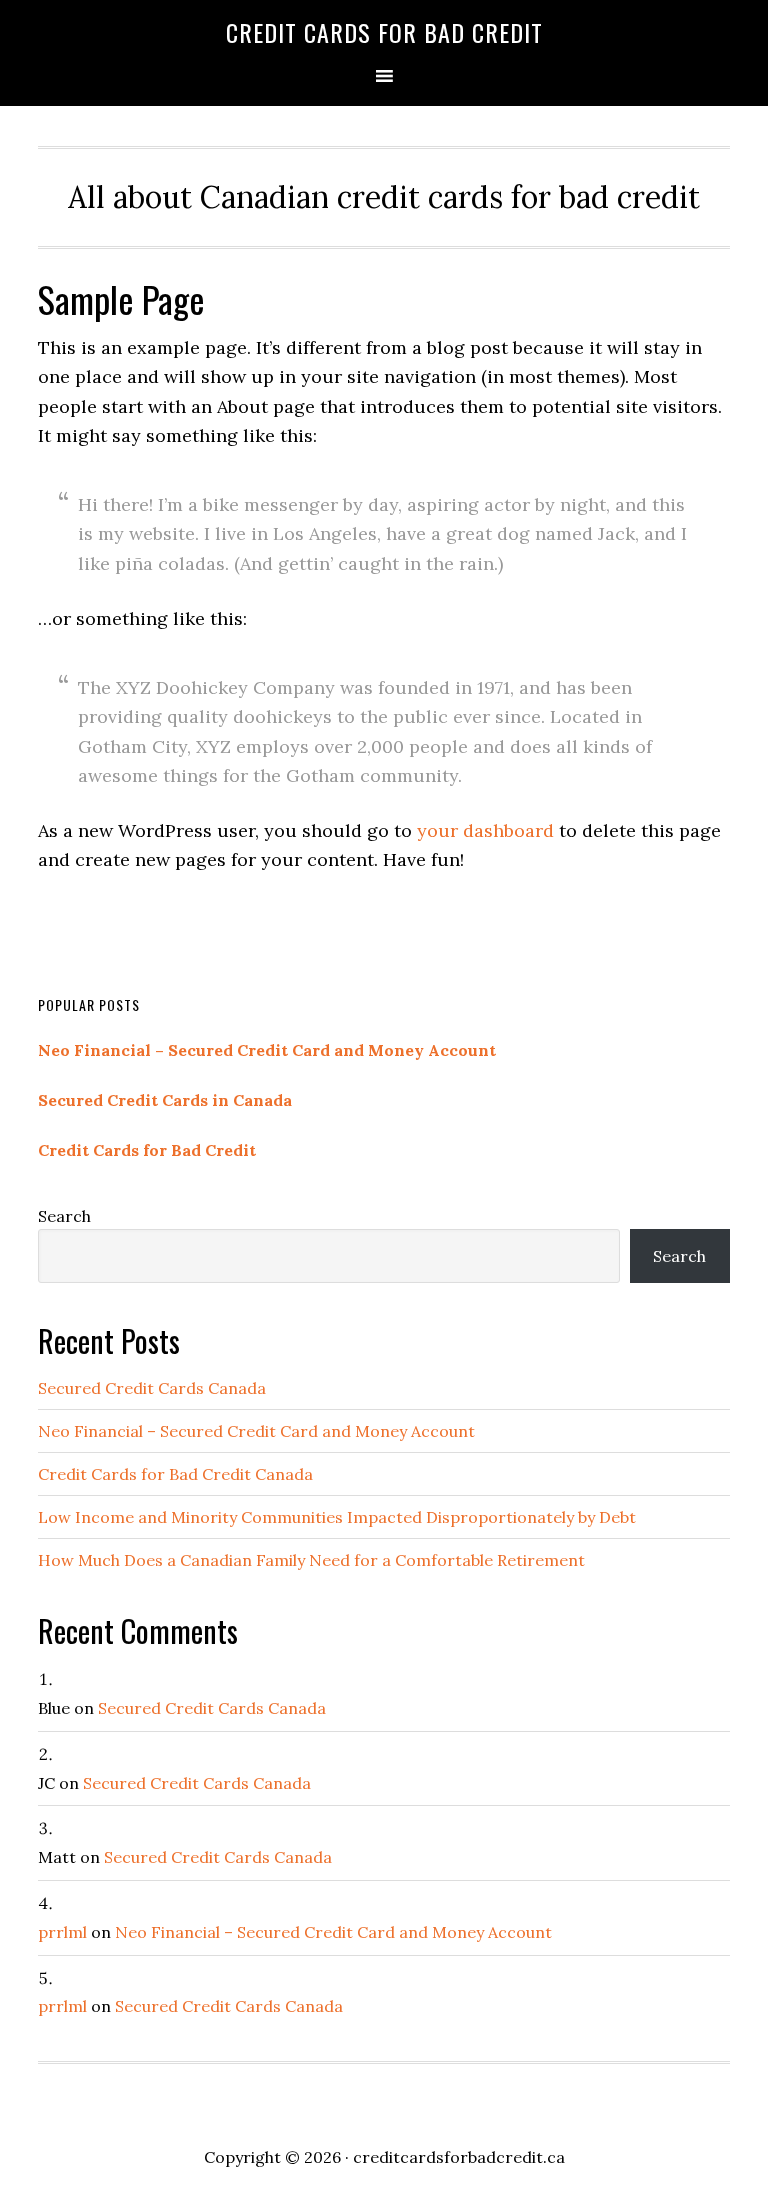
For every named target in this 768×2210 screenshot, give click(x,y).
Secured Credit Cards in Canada (165, 1100)
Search (64, 1216)
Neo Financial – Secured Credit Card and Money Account (267, 1050)
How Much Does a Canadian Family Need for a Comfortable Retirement (311, 1560)
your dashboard (485, 830)
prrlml (62, 1932)
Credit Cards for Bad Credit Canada (175, 1474)
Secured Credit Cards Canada (152, 1388)
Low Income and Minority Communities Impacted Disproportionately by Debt (337, 1517)
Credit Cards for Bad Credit (384, 32)
